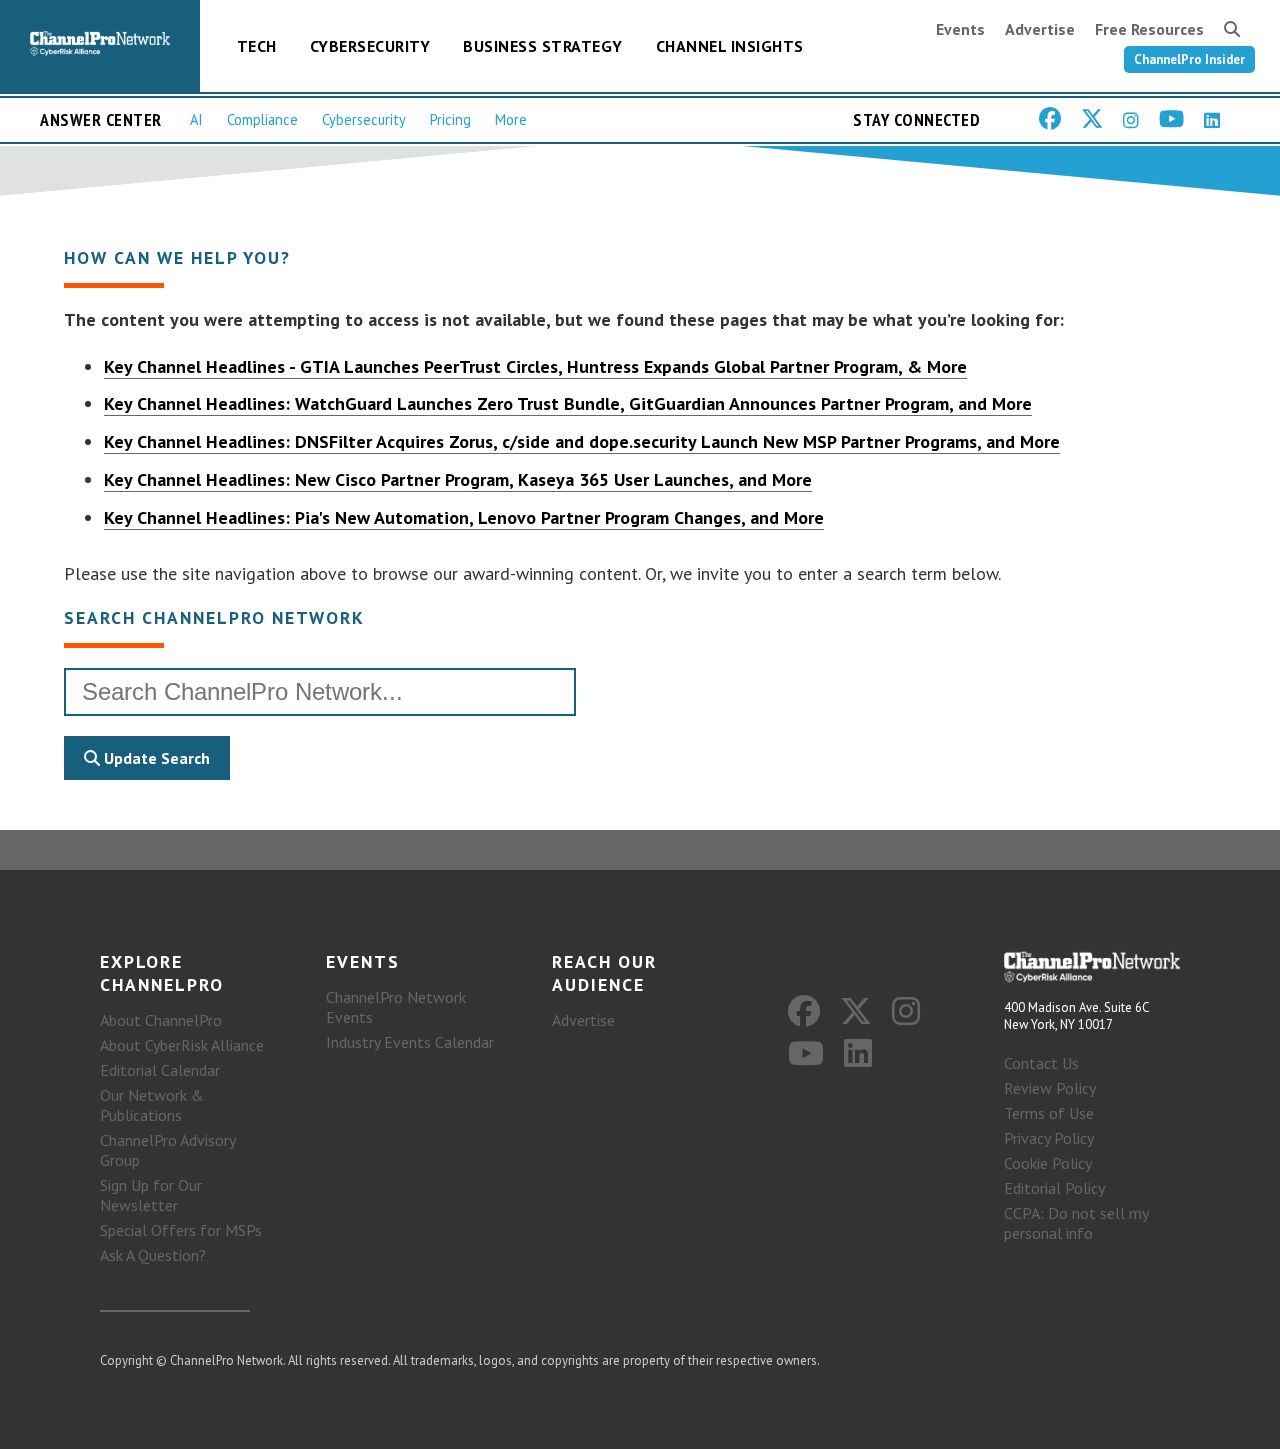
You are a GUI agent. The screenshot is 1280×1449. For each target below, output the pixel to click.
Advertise (1040, 29)
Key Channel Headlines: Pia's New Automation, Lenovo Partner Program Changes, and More (464, 517)
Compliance (262, 119)
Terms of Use (1049, 1113)
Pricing (450, 119)
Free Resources (1149, 29)
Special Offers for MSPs (181, 1230)
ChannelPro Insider (1189, 59)
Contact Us (1041, 1063)
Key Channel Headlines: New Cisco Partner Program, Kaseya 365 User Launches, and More (458, 479)
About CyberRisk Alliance (182, 1045)
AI (196, 119)
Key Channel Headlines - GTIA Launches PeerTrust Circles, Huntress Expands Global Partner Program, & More (535, 366)
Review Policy (1050, 1088)
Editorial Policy (1054, 1188)
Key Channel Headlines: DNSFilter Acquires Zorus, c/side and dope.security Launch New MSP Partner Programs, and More (582, 441)
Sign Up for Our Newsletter (151, 1195)
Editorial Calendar (160, 1070)
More (511, 119)
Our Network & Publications (152, 1105)
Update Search (155, 758)
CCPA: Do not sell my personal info (1076, 1223)
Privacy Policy (1049, 1138)
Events (960, 29)
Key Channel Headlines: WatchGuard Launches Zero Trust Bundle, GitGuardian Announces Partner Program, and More (568, 403)
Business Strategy (543, 46)
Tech (257, 46)
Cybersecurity (370, 46)
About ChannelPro (161, 1020)
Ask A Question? (153, 1255)
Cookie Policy (1048, 1163)
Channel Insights (730, 46)
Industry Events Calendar (410, 1042)
